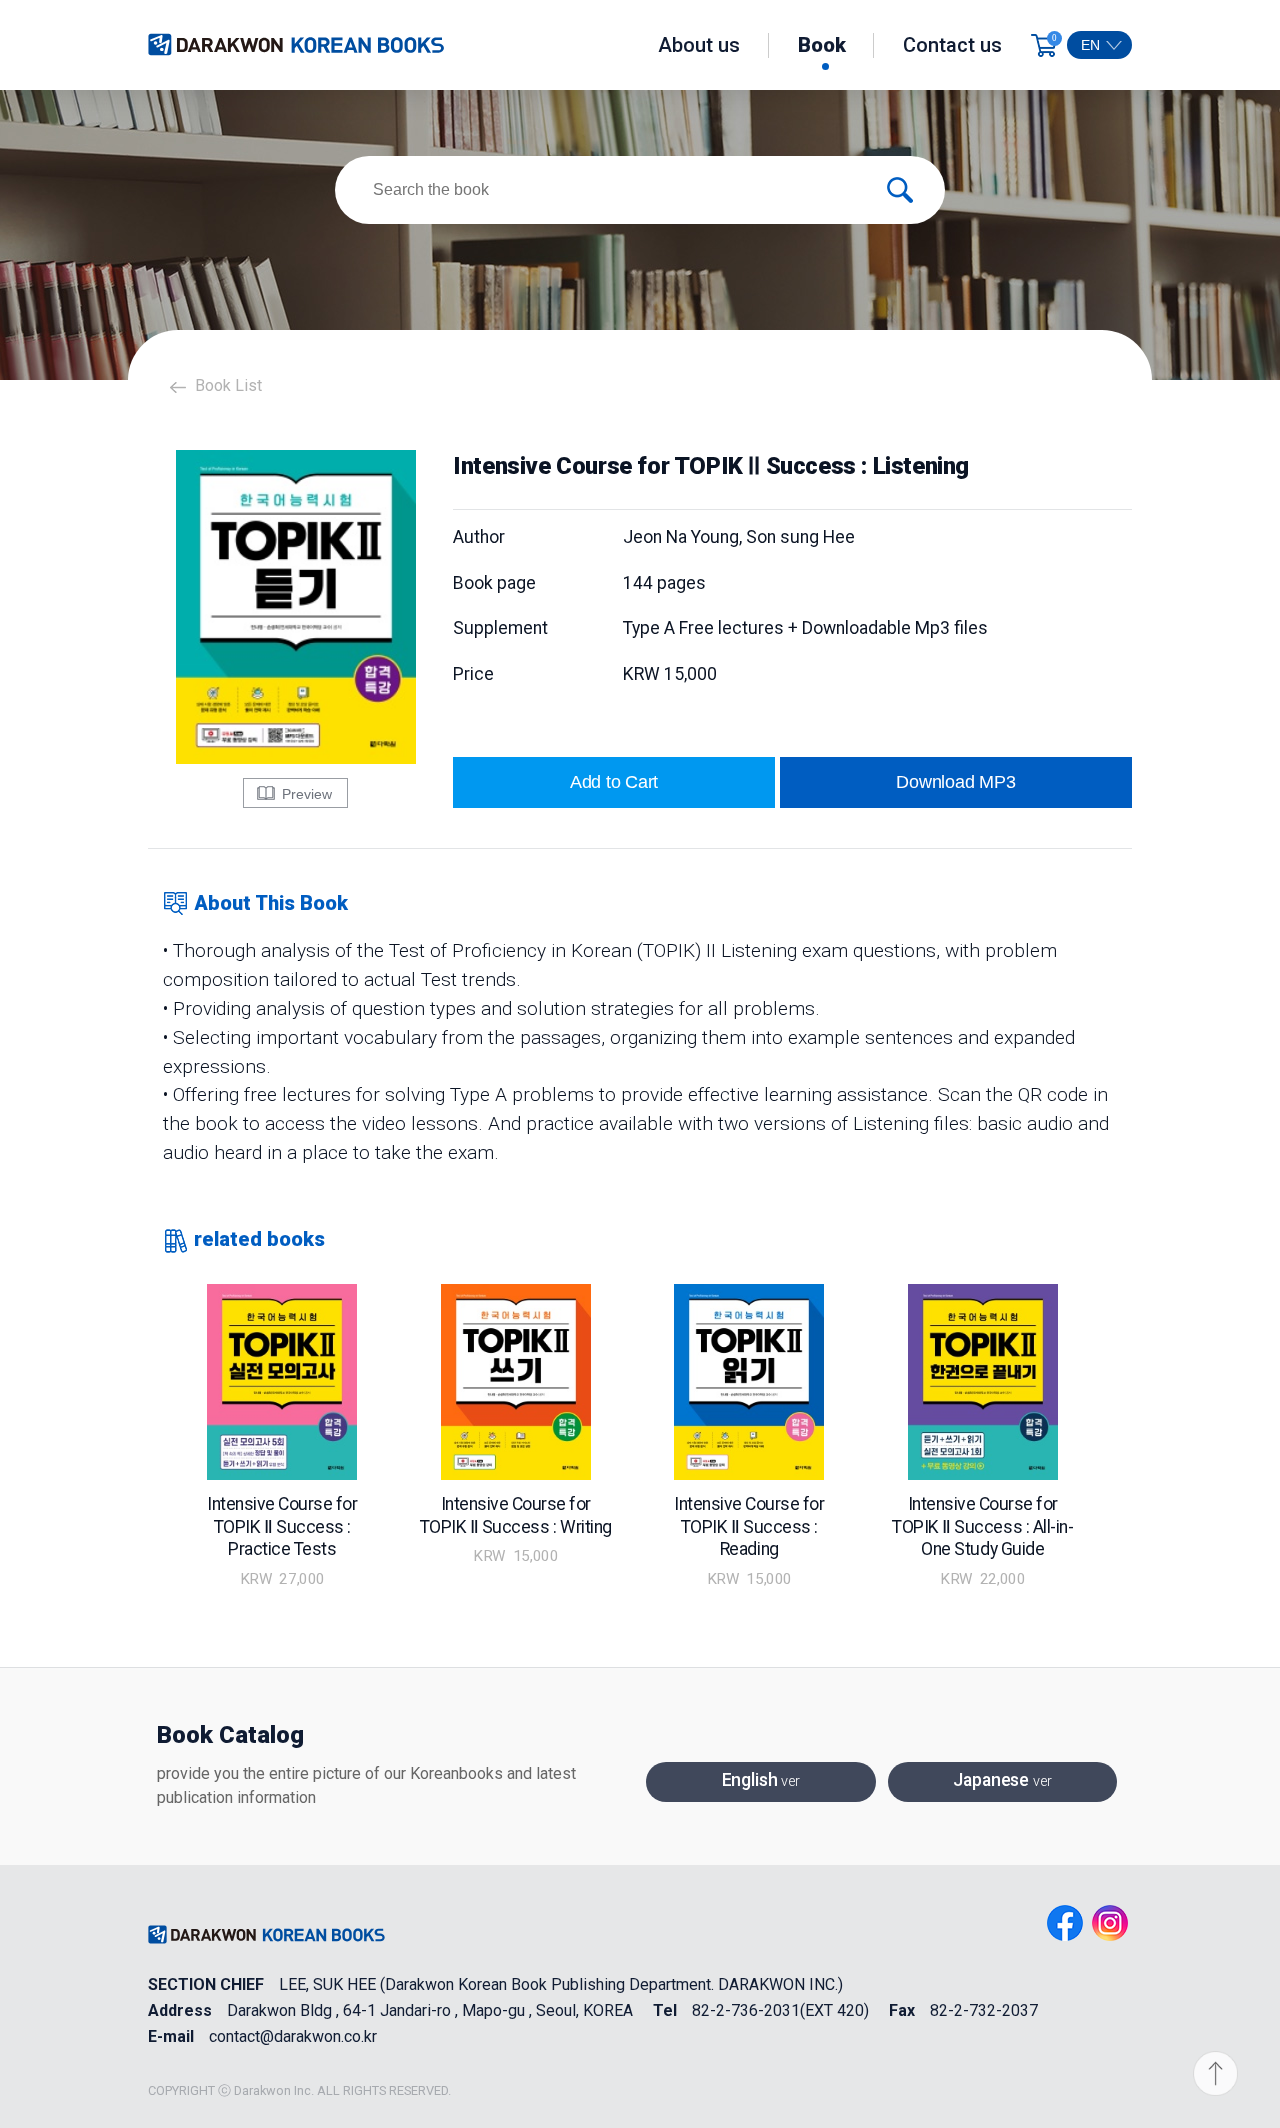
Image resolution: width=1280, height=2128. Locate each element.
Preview (305, 794)
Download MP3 (955, 782)
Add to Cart (614, 782)
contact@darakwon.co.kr (293, 2037)
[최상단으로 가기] (1221, 2074)
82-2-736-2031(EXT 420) (780, 2011)
